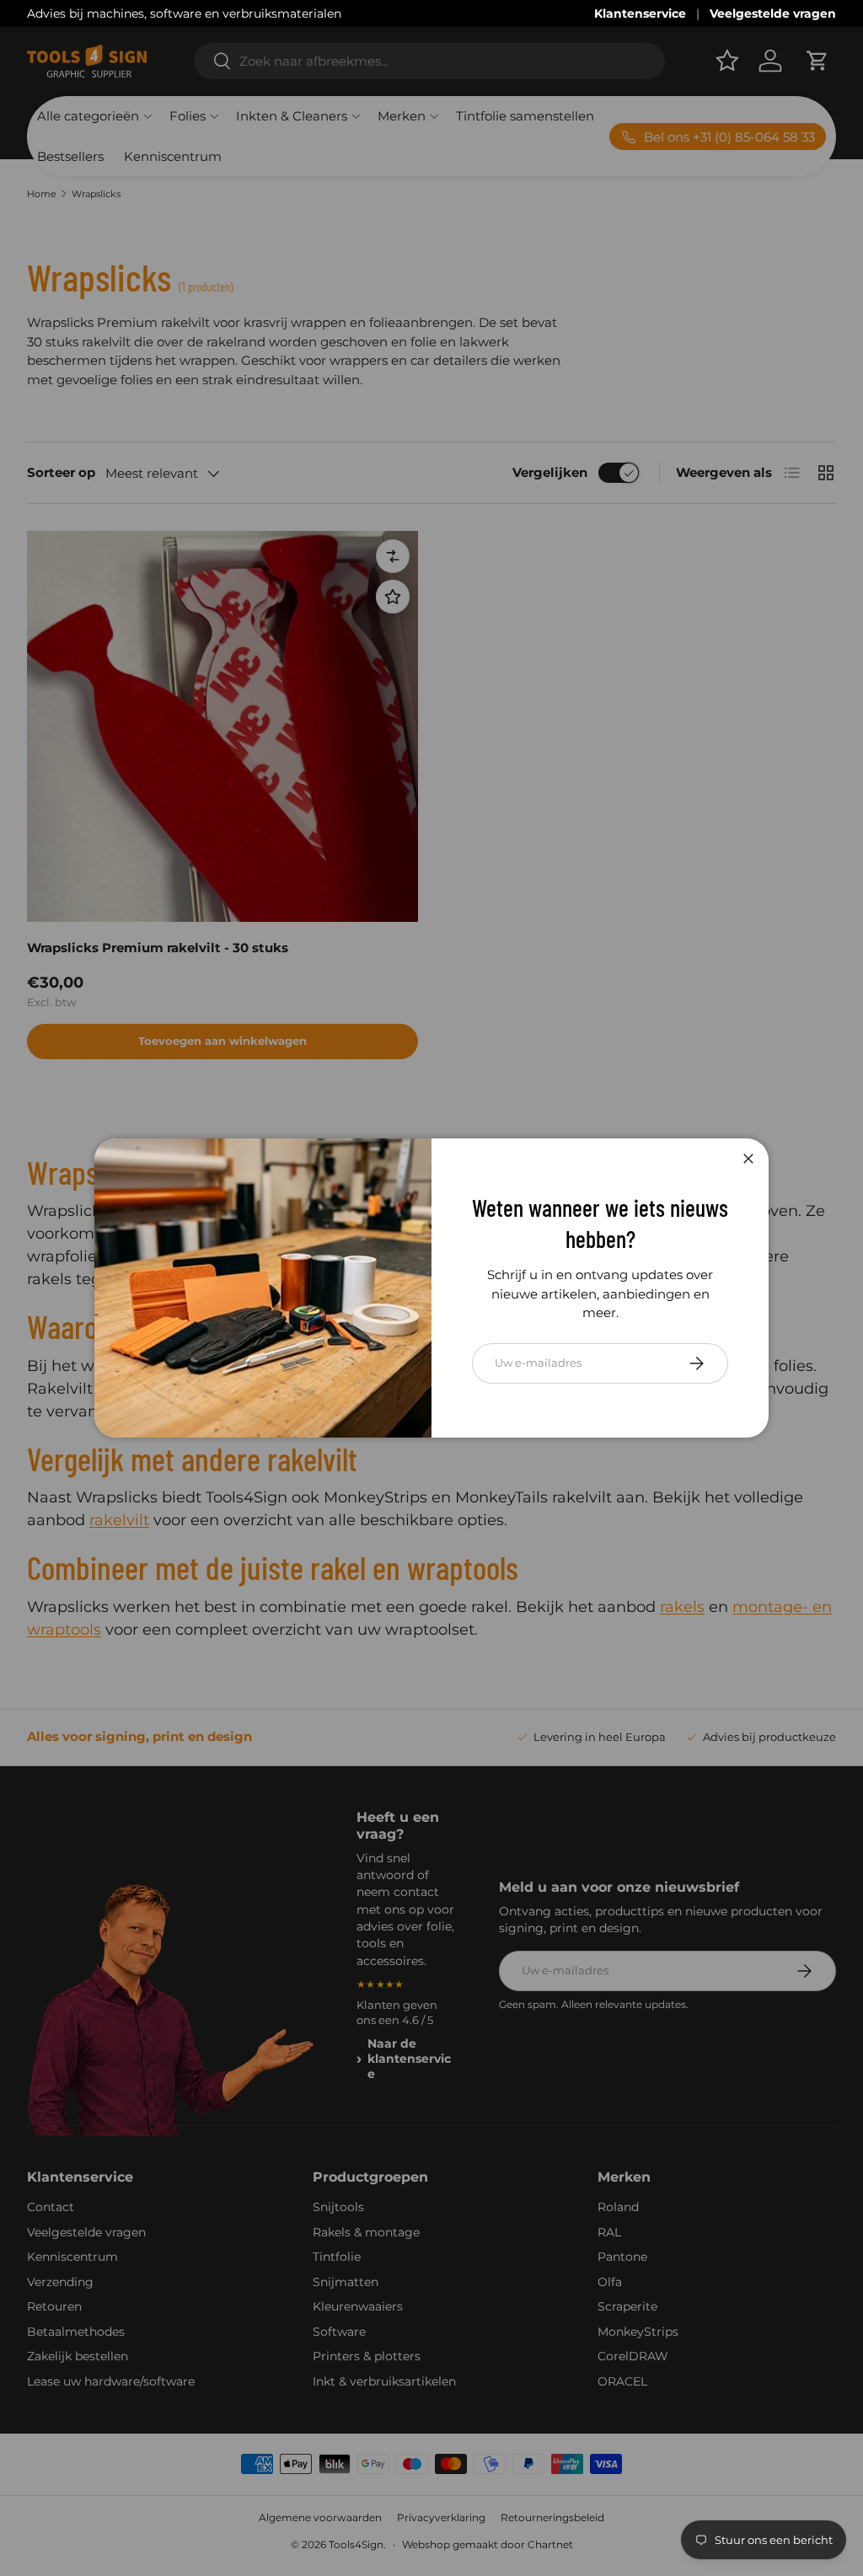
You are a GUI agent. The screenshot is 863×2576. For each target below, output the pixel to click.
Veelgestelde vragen (773, 13)
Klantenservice (640, 13)
